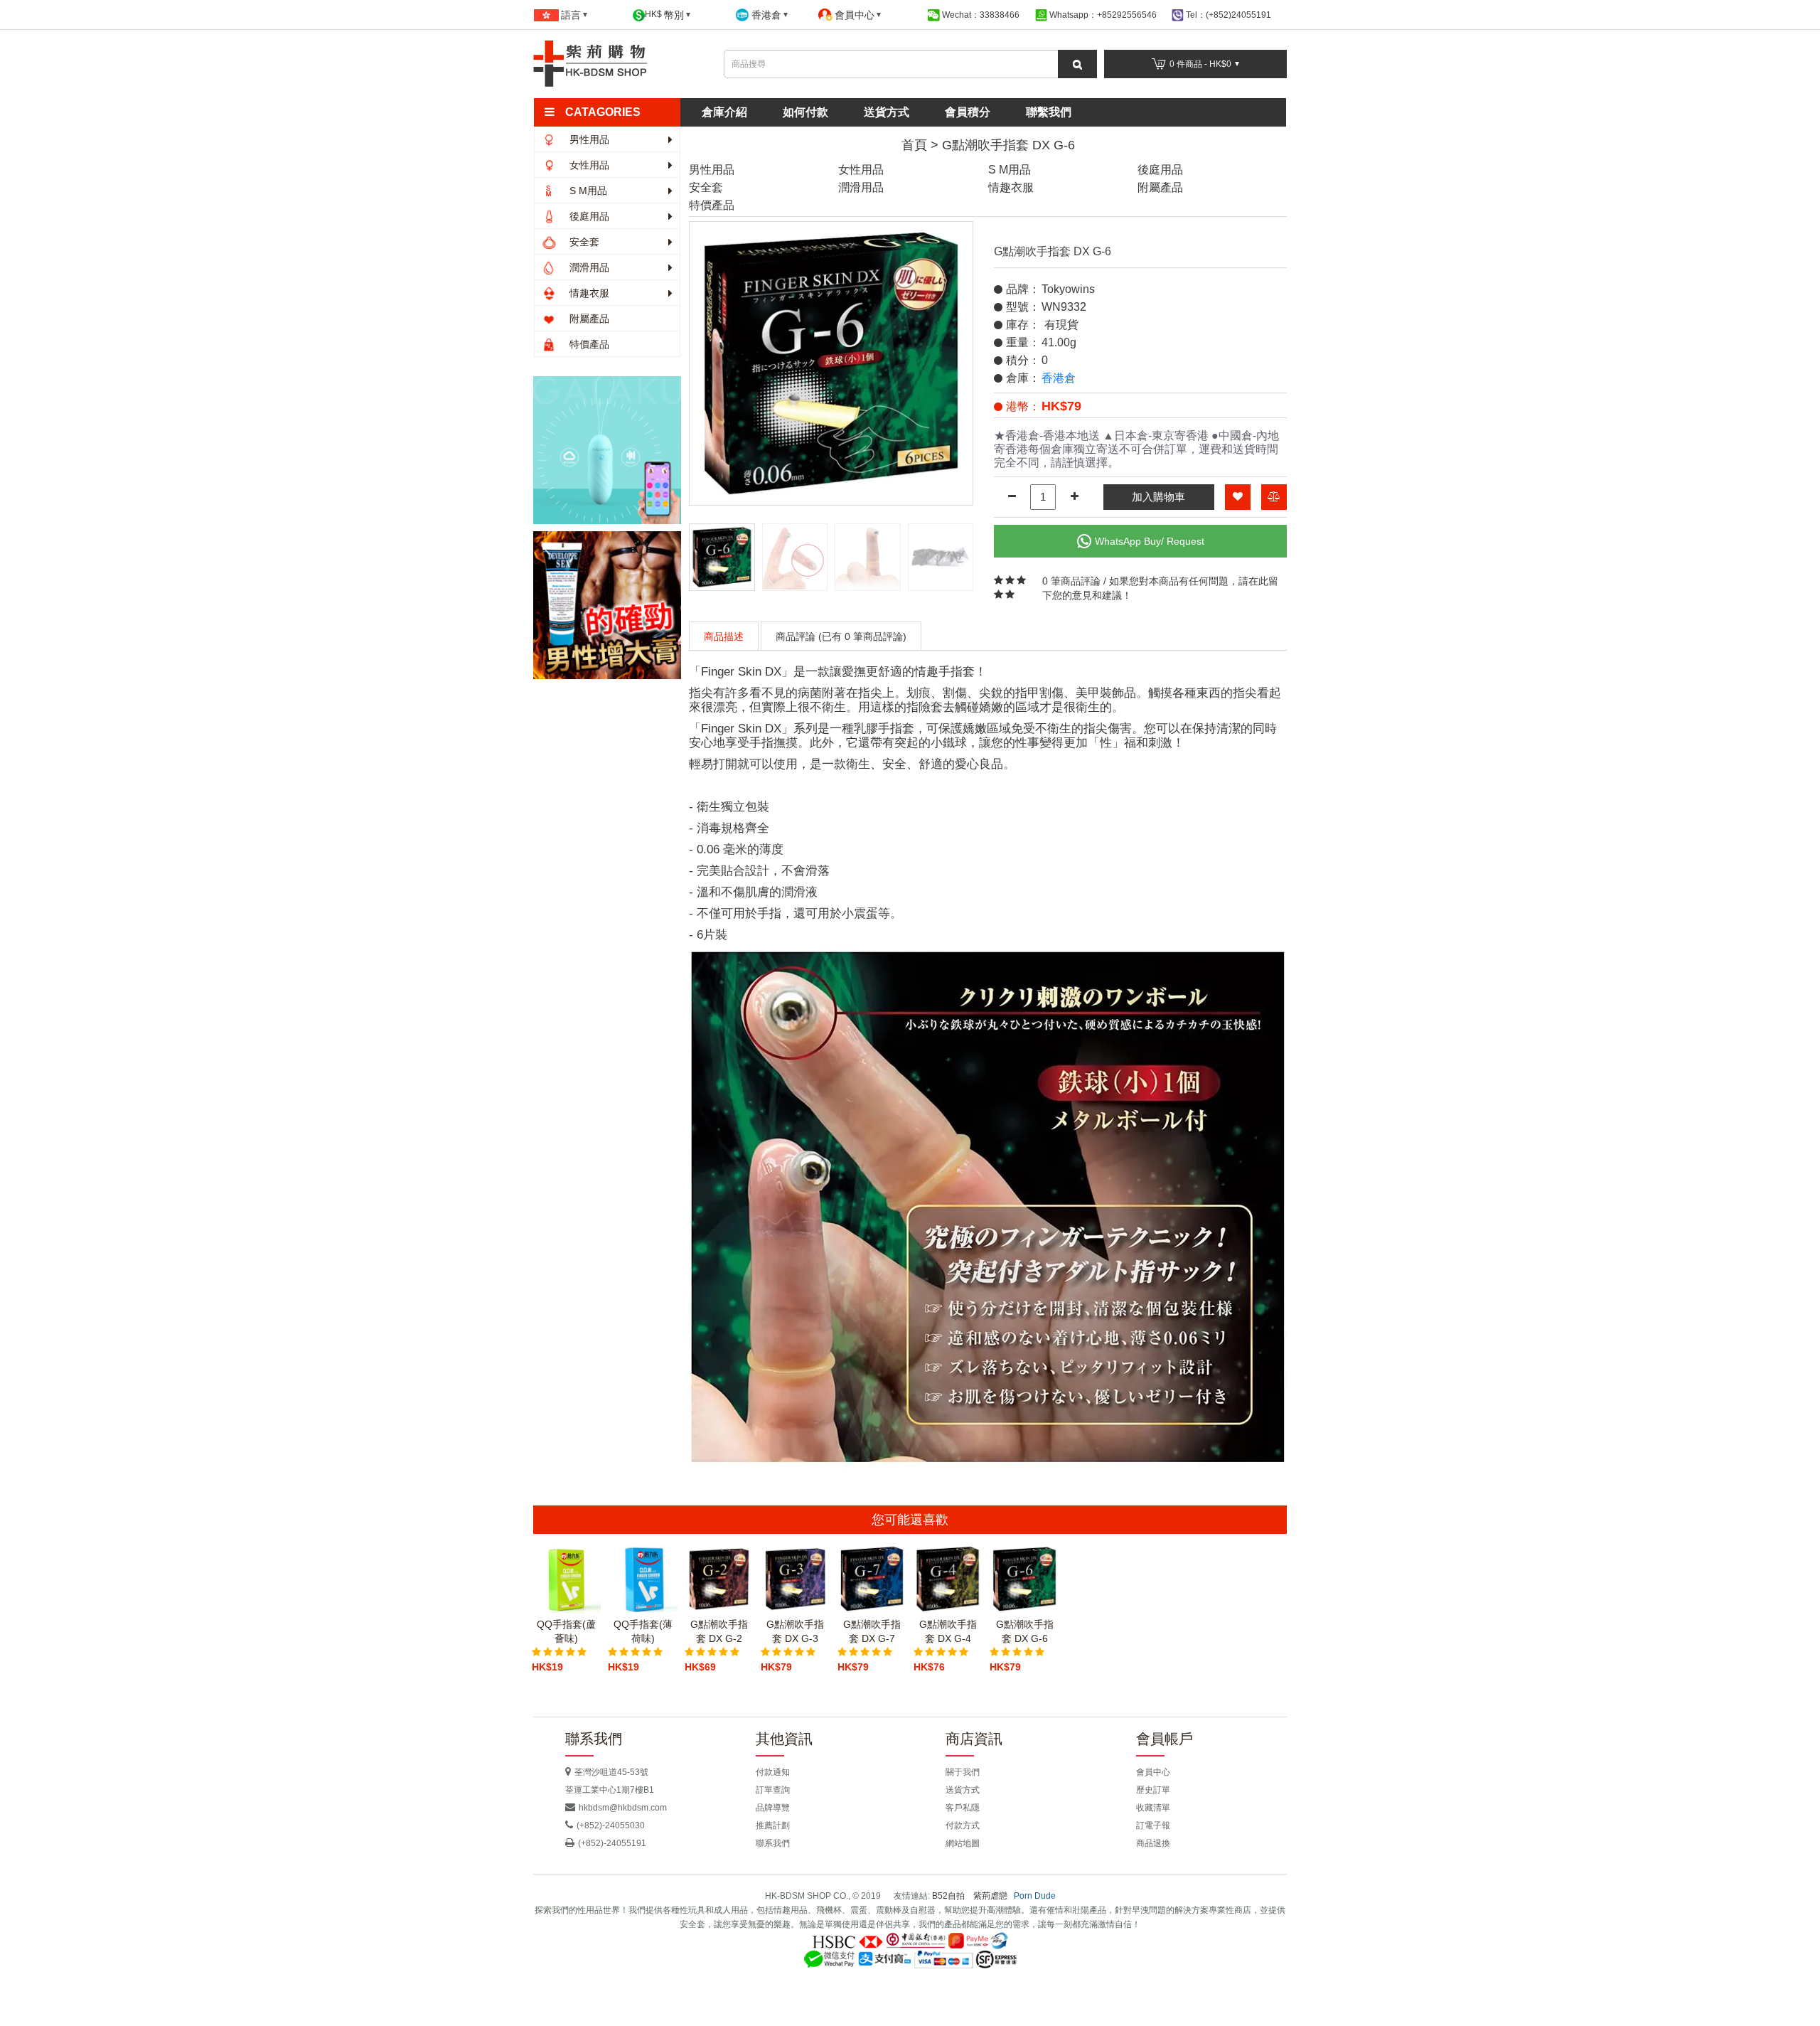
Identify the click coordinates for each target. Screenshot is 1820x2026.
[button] (613, 112)
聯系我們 (773, 1843)
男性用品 (588, 139)
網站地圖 (963, 1843)
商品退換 (1153, 1843)
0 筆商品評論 (1071, 581)
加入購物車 (1158, 497)
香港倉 (1059, 378)
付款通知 (773, 1772)
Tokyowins (1068, 289)
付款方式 (963, 1825)
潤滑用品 (588, 267)
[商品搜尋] (1077, 64)
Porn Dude (1035, 1896)
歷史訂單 (1153, 1790)
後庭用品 (588, 216)
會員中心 (1153, 1772)
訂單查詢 (773, 1790)
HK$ (664, 15)
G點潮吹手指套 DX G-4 (948, 1631)
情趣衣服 (588, 293)
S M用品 (587, 191)
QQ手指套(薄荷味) (643, 1631)
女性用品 (588, 165)
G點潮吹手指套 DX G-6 (1008, 145)
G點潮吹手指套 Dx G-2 (719, 1631)
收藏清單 (1153, 1808)
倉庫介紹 (724, 112)
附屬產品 (588, 319)
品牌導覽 (773, 1808)
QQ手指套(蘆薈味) (566, 1631)
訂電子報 (1153, 1825)
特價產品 (588, 344)
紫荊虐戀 (990, 1896)
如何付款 (805, 112)
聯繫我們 (1049, 112)
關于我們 (963, 1772)
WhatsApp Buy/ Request (1150, 541)
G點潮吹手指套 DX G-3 (795, 1631)
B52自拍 (948, 1896)
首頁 (914, 145)
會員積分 (968, 112)
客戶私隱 (963, 1808)
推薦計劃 (773, 1825)
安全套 (583, 242)
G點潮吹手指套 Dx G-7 (872, 1631)
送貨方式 (887, 112)
